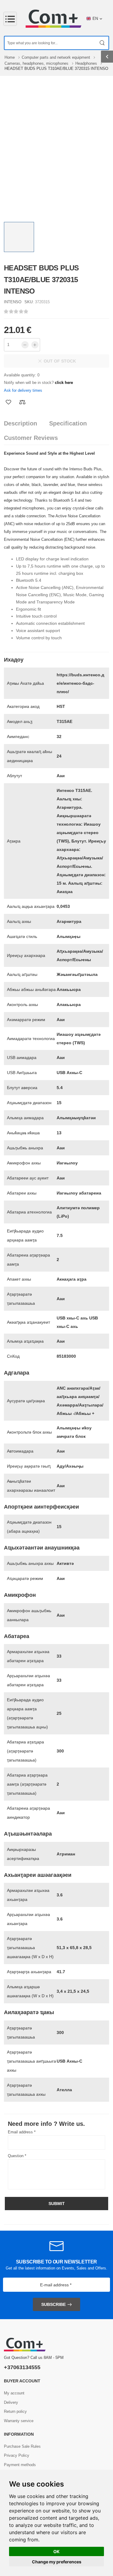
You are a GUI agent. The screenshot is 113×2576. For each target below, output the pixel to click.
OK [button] (56, 2551)
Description (20, 423)
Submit (57, 2204)
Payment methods (20, 2465)
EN (95, 19)
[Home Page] (53, 19)
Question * (17, 2156)
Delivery (11, 2402)
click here (64, 383)
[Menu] (10, 19)
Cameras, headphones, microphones (37, 63)
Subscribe (53, 2304)
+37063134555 (22, 2367)
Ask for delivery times (23, 390)
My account (14, 2393)
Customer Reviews (31, 438)
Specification (68, 423)
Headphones (87, 63)
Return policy (15, 2411)
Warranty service (19, 2421)
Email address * (22, 2132)
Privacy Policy (17, 2455)
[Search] (102, 43)
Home (10, 57)
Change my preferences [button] (57, 2562)
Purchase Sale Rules (22, 2446)
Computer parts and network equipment (56, 57)
